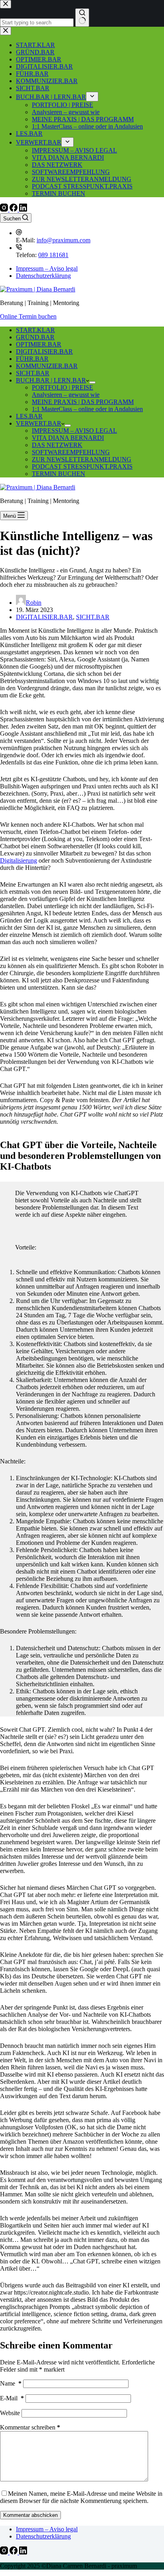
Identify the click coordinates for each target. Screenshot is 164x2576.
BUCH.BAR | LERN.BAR (51, 380)
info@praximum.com (63, 240)
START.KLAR (35, 330)
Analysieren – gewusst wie (66, 395)
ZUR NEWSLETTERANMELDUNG (82, 459)
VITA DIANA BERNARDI (68, 438)
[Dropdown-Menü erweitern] (92, 382)
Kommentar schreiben (30, 2427)
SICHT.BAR (33, 373)
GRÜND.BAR (35, 337)
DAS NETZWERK (57, 445)
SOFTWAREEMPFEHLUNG (71, 452)
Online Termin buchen (28, 316)
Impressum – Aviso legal (47, 268)
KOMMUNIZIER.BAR (47, 366)
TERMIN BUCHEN (59, 474)
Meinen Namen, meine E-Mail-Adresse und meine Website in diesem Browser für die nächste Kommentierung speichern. (81, 2497)
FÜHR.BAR (32, 359)
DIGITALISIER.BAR (44, 351)
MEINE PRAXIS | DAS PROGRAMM (83, 402)
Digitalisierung (19, 860)
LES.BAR (29, 416)
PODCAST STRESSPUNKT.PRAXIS (82, 466)
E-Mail (12, 2398)
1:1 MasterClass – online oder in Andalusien (87, 409)
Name (11, 2383)
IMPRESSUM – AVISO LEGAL (74, 431)
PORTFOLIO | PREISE (62, 387)
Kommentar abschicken (30, 2515)
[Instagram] (5, 209)
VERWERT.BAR (39, 423)
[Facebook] (14, 209)
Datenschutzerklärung (43, 276)
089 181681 (53, 255)
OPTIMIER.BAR (39, 344)
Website (10, 2413)
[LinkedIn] (23, 209)
